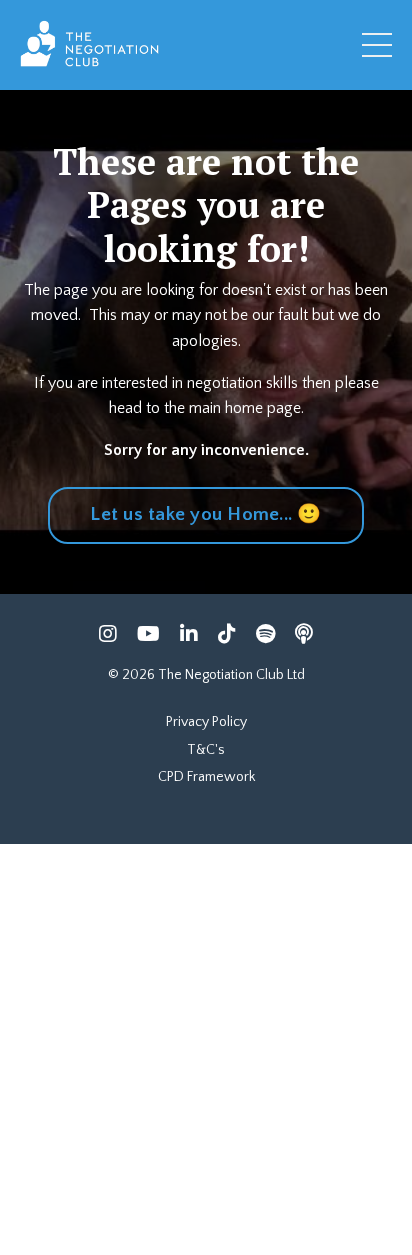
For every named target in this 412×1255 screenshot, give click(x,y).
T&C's (206, 750)
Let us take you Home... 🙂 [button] (205, 514)
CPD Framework (206, 777)
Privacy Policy (206, 722)
